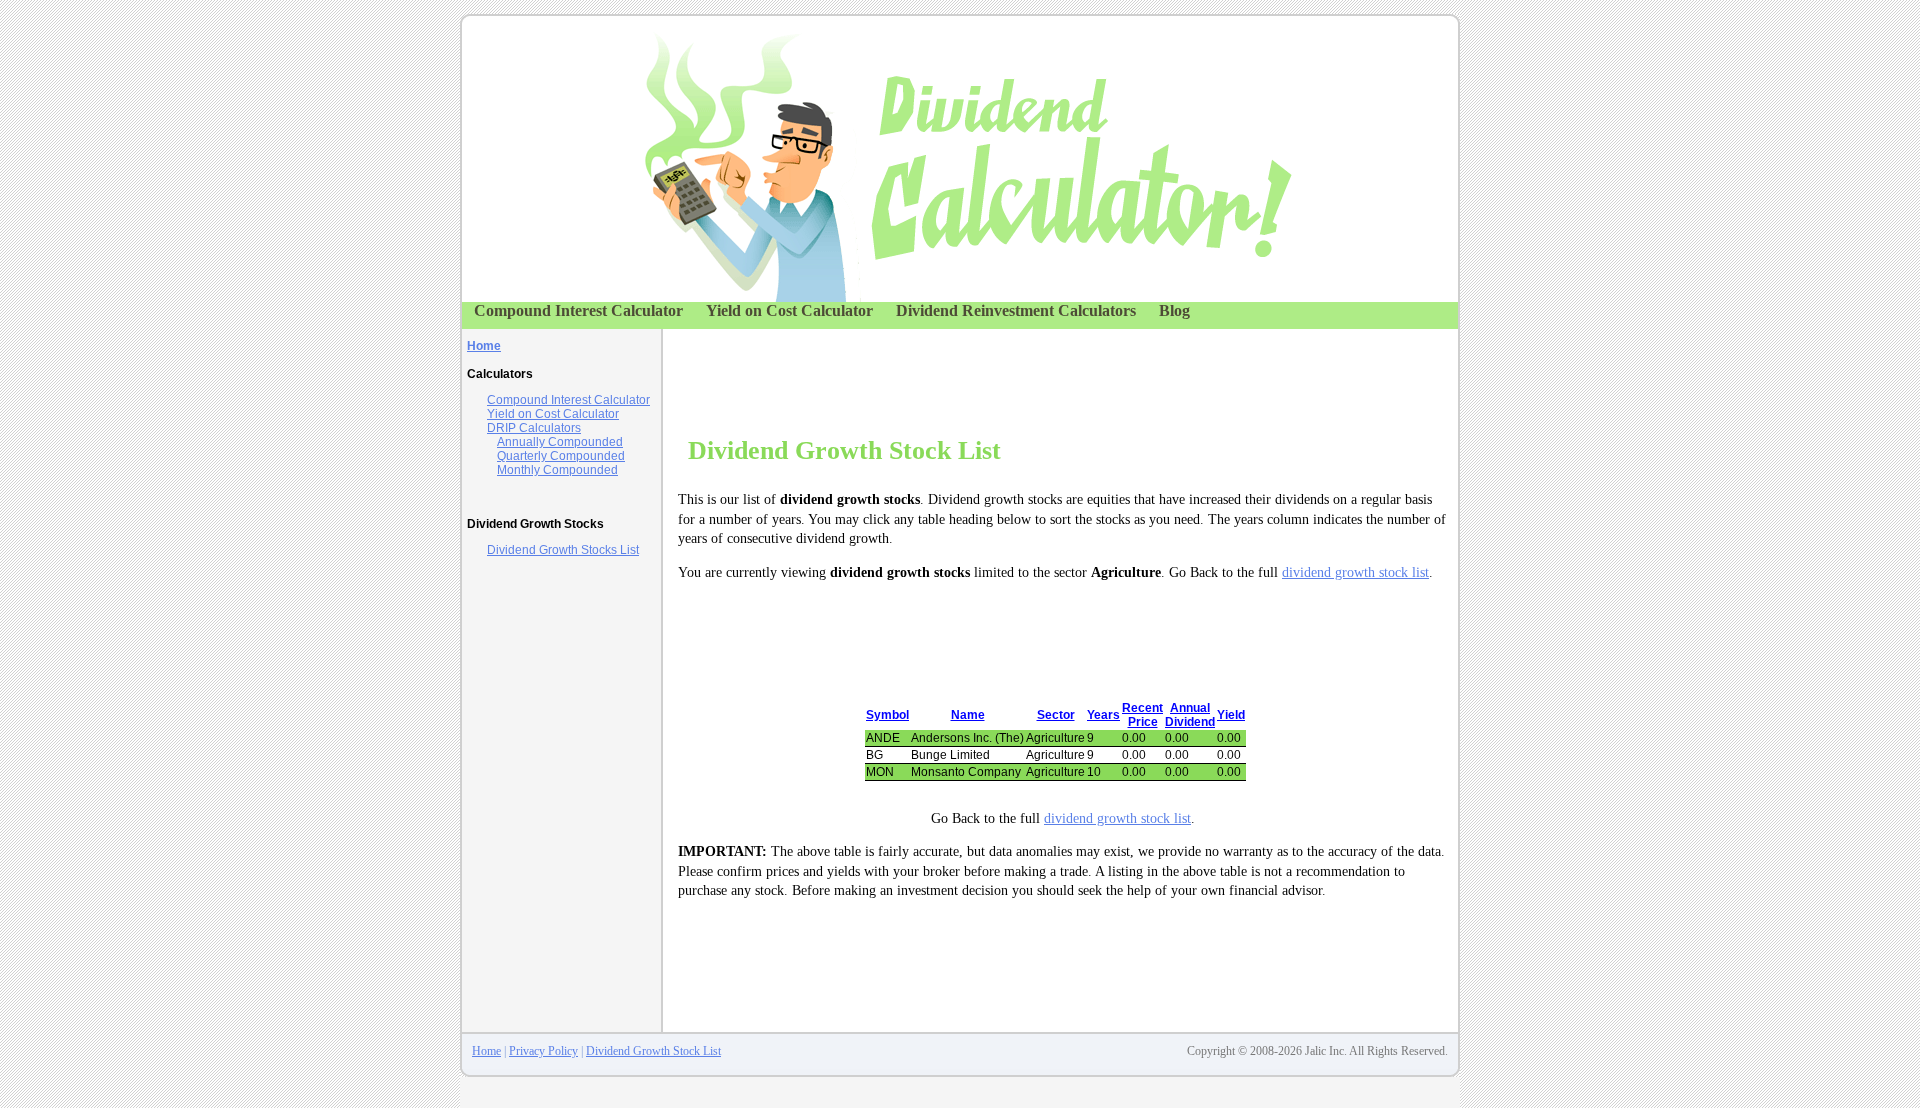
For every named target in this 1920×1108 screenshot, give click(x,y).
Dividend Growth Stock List (653, 1051)
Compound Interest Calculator (578, 310)
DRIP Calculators (534, 428)
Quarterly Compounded (561, 456)
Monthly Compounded (557, 470)
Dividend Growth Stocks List (563, 550)
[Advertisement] (1056, 374)
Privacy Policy (543, 1051)
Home (486, 1051)
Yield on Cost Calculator (789, 310)
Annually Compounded (560, 442)
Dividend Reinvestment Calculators (1016, 310)
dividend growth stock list (1355, 572)
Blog (1174, 310)
